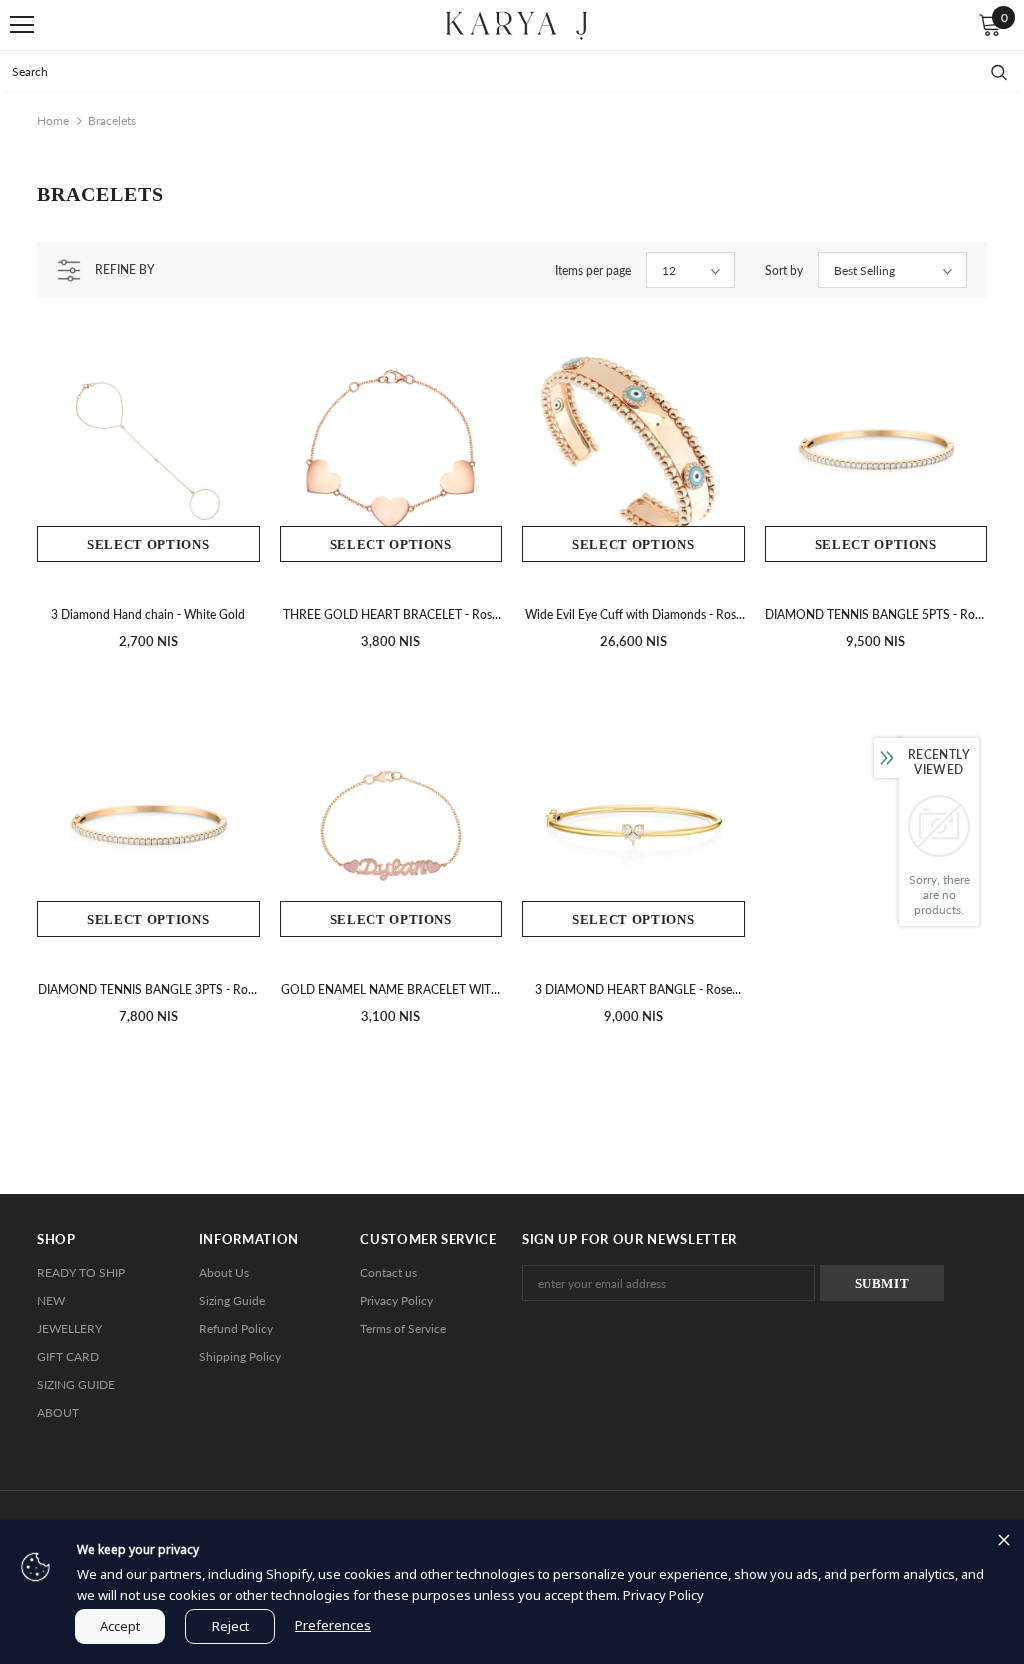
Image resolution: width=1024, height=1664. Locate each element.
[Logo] (517, 23)
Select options (148, 544)
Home (53, 120)
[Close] (1004, 1540)
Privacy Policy (663, 1595)
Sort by (784, 270)
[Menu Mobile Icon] (22, 25)
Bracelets (112, 120)
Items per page (593, 270)
